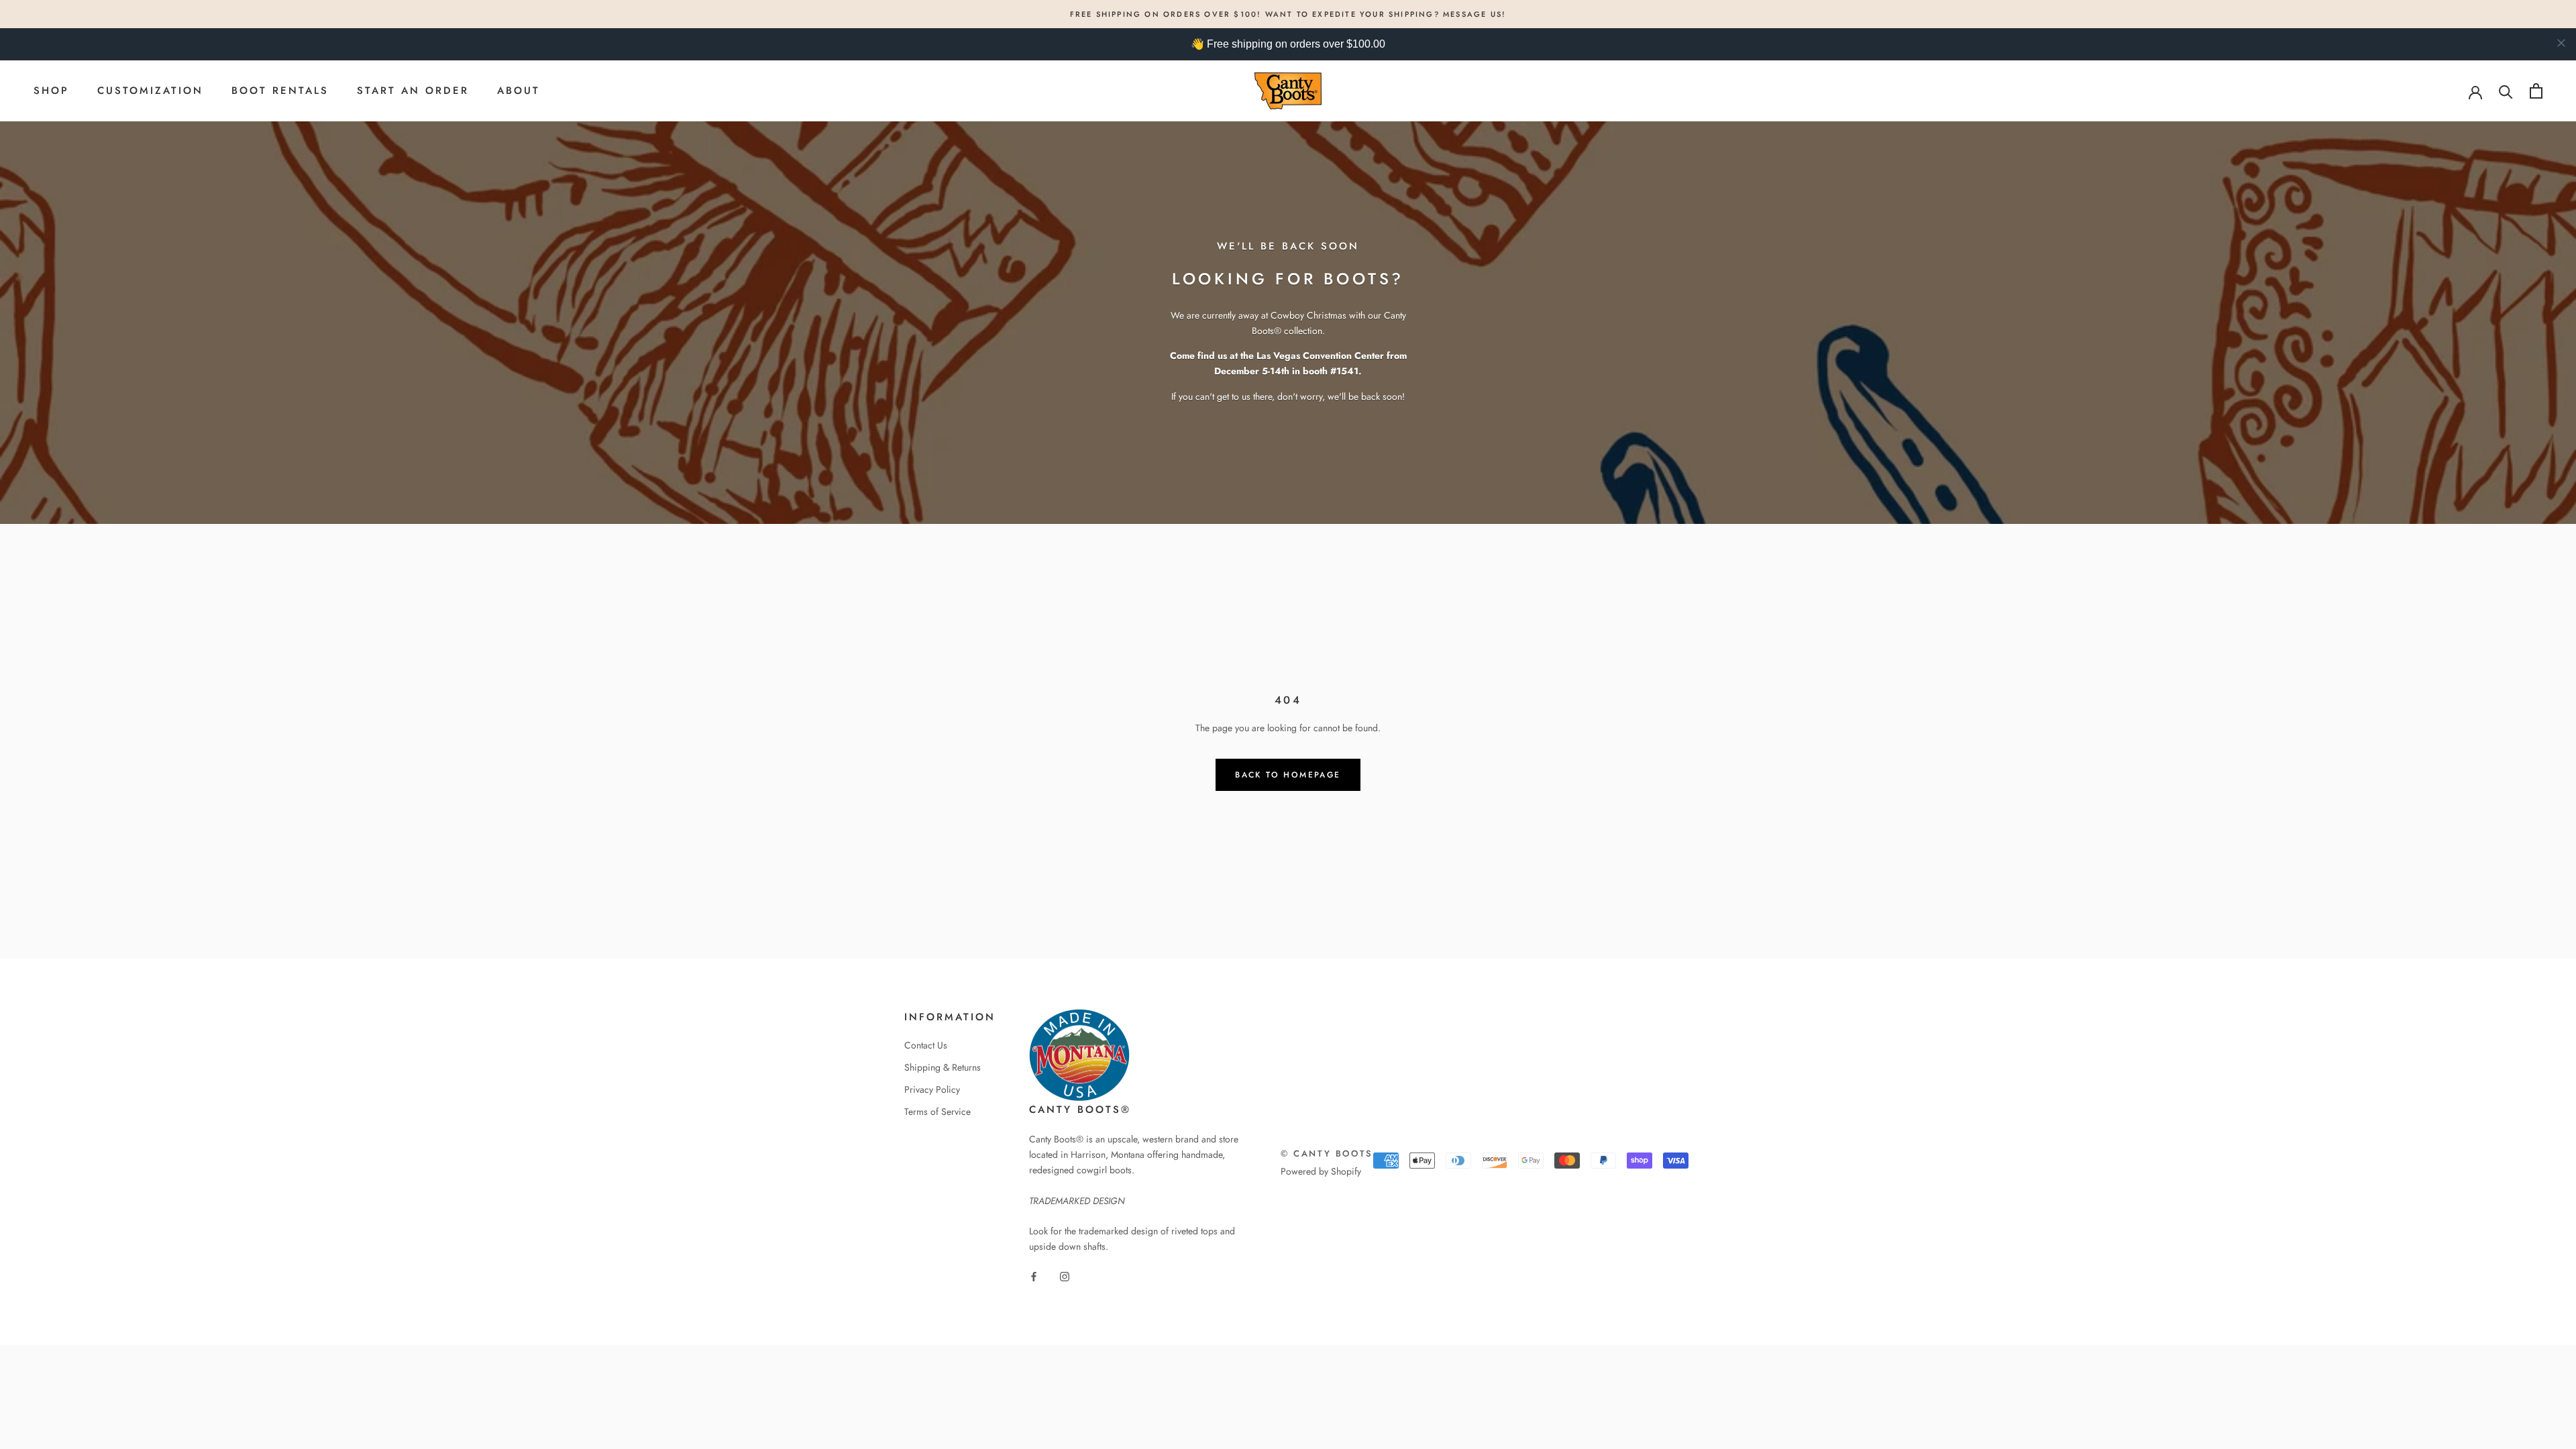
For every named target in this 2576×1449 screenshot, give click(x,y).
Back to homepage (1288, 775)
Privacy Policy (932, 1089)
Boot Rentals (280, 91)
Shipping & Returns (943, 1067)
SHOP (51, 91)
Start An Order (413, 91)
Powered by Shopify (1321, 1171)
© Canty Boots (1327, 1153)
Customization (150, 91)
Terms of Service (937, 1112)
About (519, 91)
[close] (2561, 43)
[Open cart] (2536, 91)
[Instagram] (1065, 1276)
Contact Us (926, 1045)
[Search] (2506, 91)
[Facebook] (1034, 1276)
